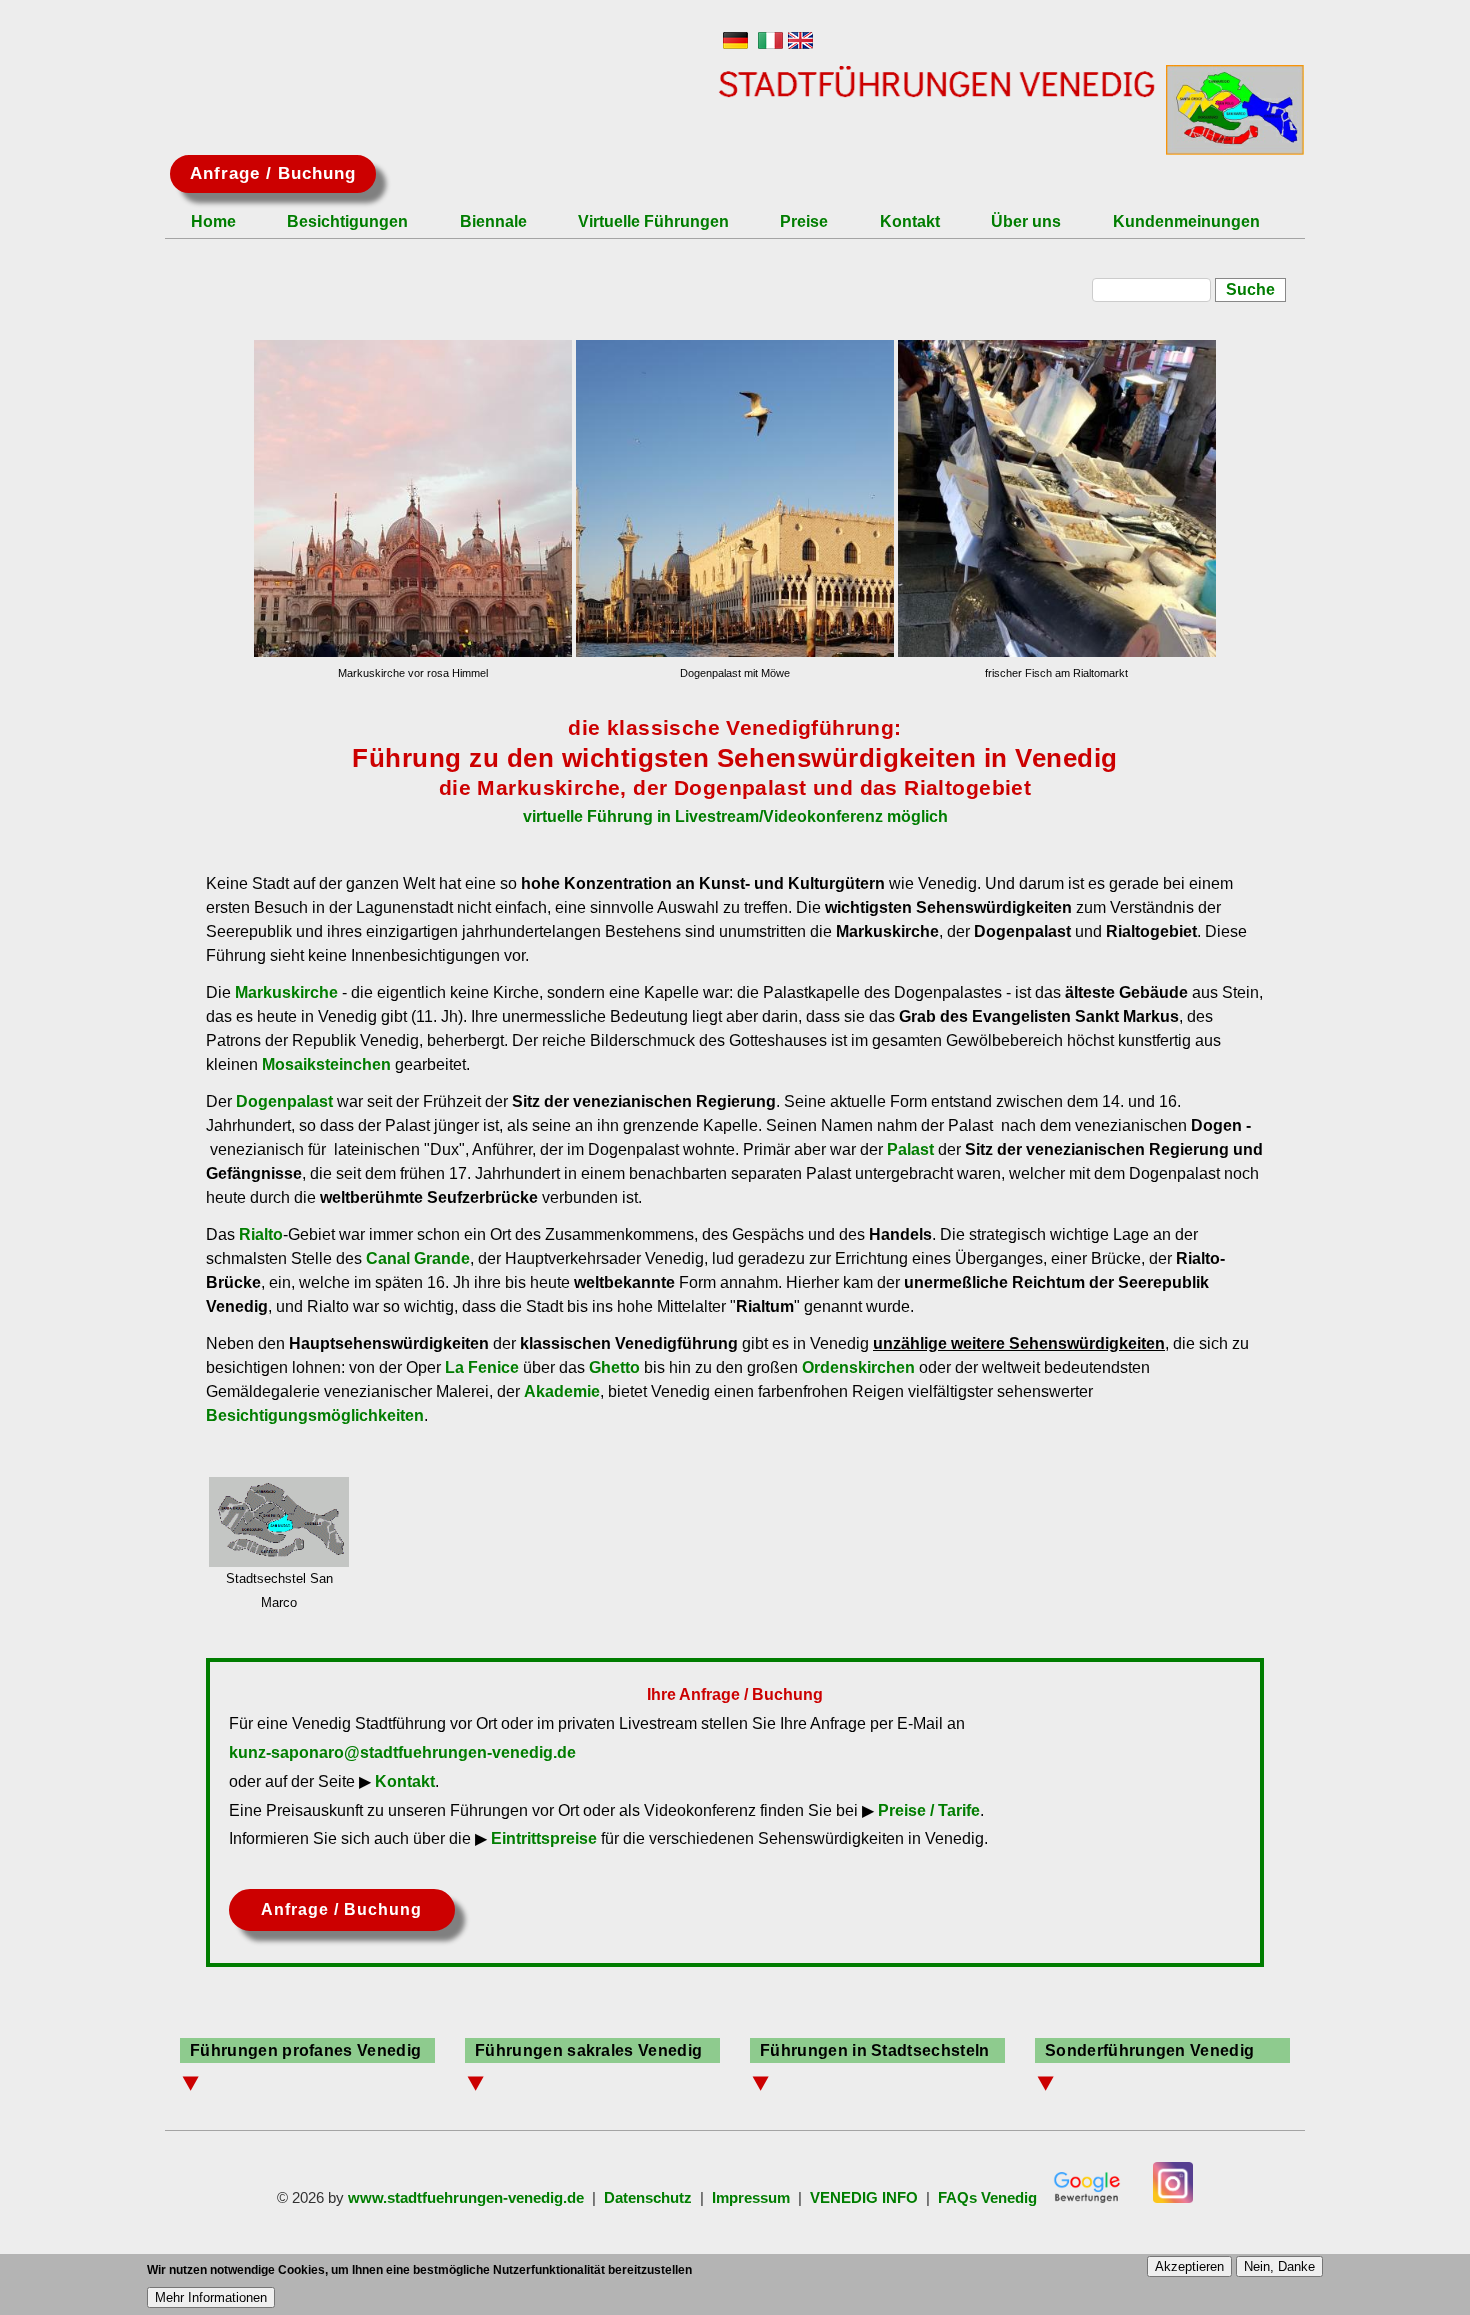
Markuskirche (286, 992)
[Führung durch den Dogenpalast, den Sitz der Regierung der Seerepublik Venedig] (734, 498)
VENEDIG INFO (864, 2198)
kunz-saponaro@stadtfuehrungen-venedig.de (402, 1752)
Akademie (562, 1391)
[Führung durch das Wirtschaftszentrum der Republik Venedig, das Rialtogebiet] (1056, 498)
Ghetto (614, 1367)
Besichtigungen (347, 222)
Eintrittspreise (544, 1838)
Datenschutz (648, 2198)
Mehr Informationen (211, 2297)
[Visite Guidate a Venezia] (770, 43)
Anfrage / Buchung (273, 173)
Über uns (1026, 222)
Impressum (751, 2198)
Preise (804, 222)
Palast (910, 1149)
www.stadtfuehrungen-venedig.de (466, 2198)
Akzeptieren (1189, 2266)
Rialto (261, 1234)
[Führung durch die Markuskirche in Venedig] (412, 498)
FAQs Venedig (987, 2198)
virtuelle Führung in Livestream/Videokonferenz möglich (735, 816)
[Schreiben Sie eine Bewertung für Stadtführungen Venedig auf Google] (1087, 2198)
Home (213, 222)
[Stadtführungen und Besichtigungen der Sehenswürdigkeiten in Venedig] (735, 43)
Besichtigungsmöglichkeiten (315, 1415)
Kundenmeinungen (1186, 222)
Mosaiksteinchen (326, 1064)
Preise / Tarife (929, 1810)
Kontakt (910, 222)
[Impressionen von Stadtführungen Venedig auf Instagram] (1173, 2198)
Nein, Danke (1279, 2266)
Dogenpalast (284, 1101)
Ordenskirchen (858, 1367)
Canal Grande (418, 1258)
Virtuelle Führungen (653, 222)
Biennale (493, 222)
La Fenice (482, 1367)
